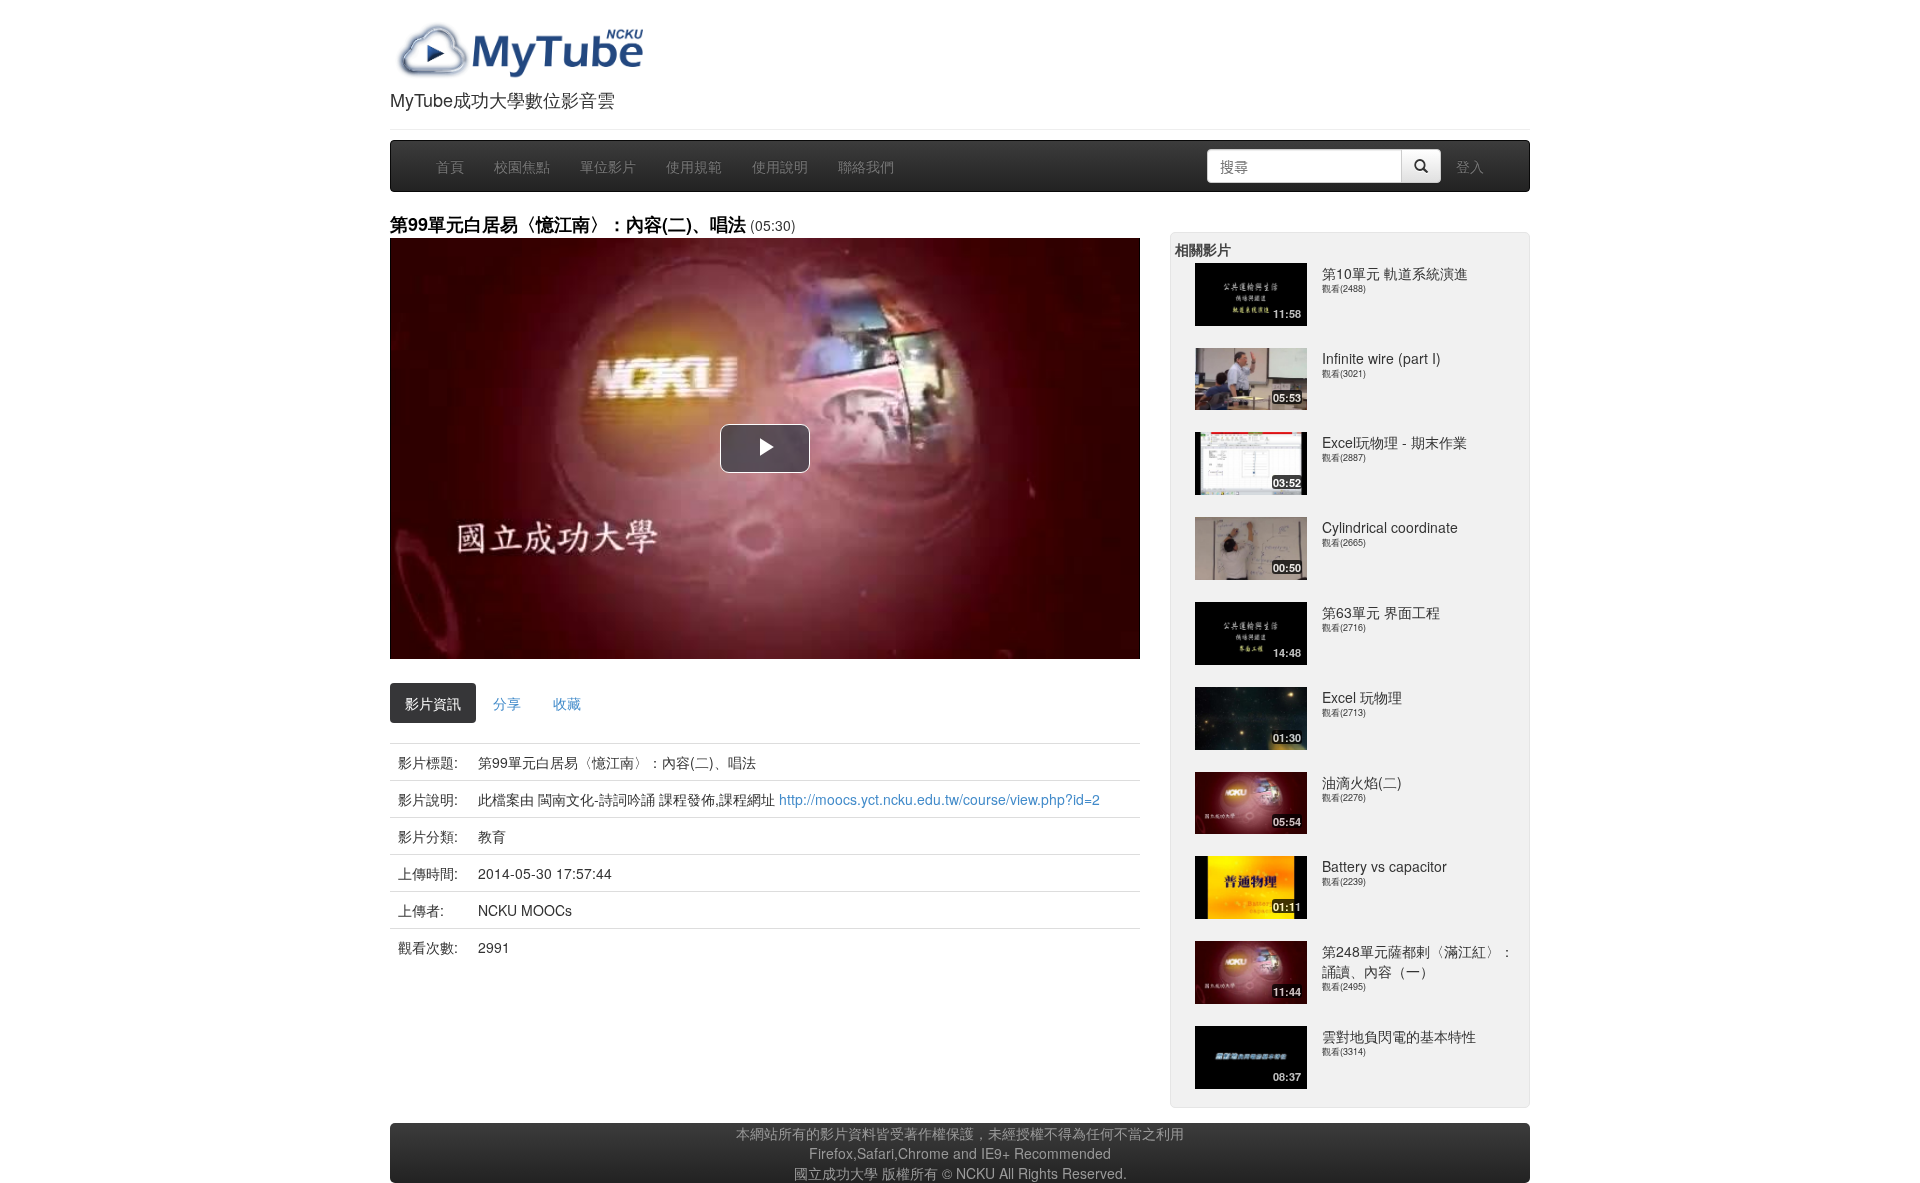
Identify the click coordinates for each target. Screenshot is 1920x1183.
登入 (1470, 166)
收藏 (567, 703)
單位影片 (608, 166)
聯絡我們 (866, 166)
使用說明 (780, 166)
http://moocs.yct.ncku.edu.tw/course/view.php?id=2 (939, 799)
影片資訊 (433, 703)
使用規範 (694, 166)
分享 (507, 703)
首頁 (450, 166)
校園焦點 (522, 166)
